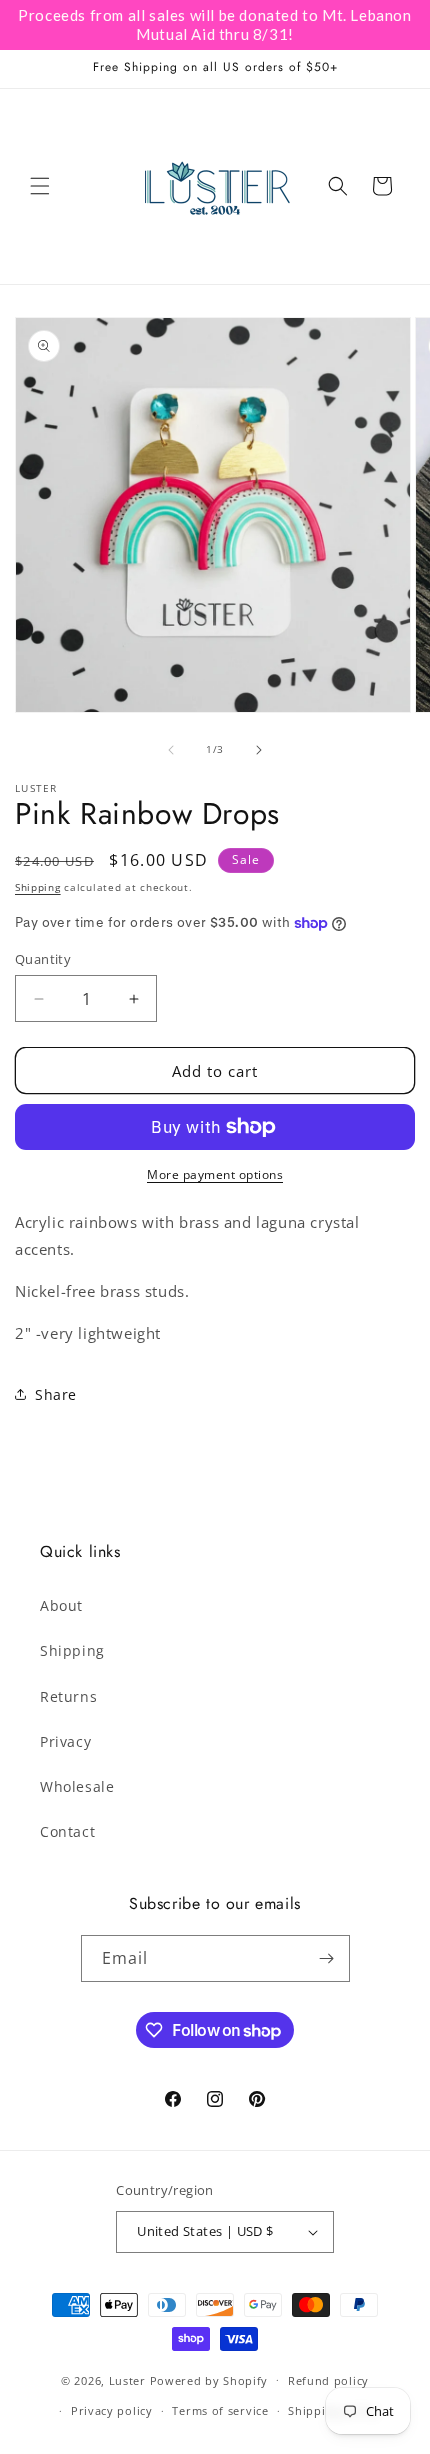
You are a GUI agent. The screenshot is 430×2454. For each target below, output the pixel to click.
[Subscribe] (327, 1958)
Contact (67, 1831)
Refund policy (328, 2380)
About (61, 1605)
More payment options (215, 1174)
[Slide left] (171, 750)
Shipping (38, 887)
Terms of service (220, 2410)
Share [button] (56, 1394)
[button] (40, 186)
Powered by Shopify (209, 2379)
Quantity (43, 959)
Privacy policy (112, 2410)
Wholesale (77, 1786)
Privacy (65, 1741)
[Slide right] (259, 750)
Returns (68, 1696)
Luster (129, 2379)
